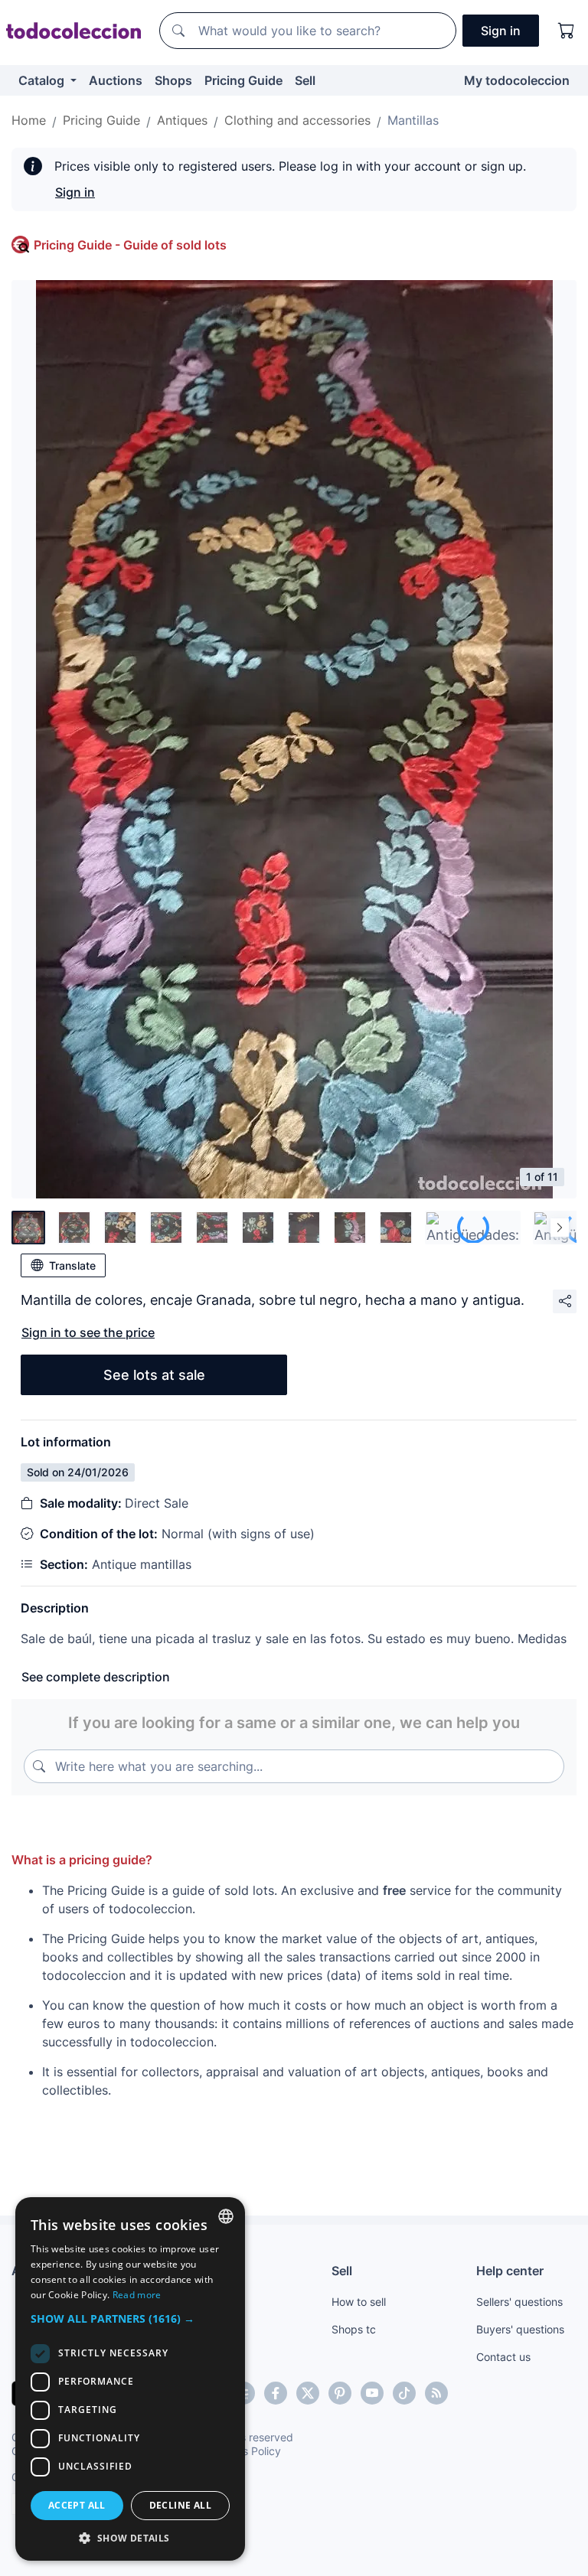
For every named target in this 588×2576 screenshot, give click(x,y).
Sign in (75, 192)
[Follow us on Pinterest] (340, 2393)
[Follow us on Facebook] (276, 2393)
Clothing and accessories (297, 120)
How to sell (359, 2302)
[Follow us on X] (308, 2393)
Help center (510, 2271)
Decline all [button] (180, 2505)
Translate (72, 1265)
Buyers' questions (520, 2329)
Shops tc (354, 2329)
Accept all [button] (77, 2505)
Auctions (116, 80)
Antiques (182, 120)
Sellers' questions (519, 2302)
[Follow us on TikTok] (404, 2393)
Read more (137, 2295)
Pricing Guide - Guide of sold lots (130, 245)
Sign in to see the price (88, 1332)
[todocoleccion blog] (436, 2393)
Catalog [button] (43, 80)
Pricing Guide (243, 80)
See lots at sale (154, 1375)
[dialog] (130, 2379)
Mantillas (413, 120)
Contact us (503, 2357)
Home (29, 120)
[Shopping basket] (567, 31)
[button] (130, 2318)
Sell (305, 80)
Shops (173, 80)
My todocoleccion (517, 80)
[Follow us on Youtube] (372, 2393)
